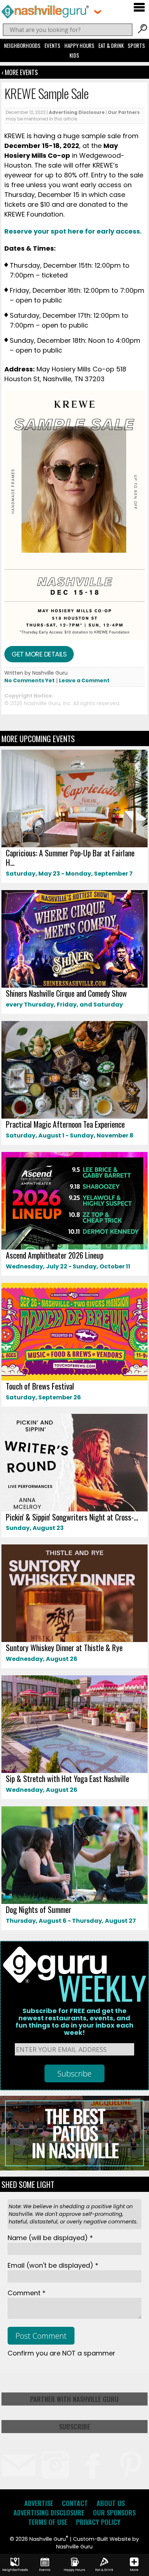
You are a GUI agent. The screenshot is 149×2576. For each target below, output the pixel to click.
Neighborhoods (22, 45)
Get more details (39, 654)
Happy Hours (79, 45)
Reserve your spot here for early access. (74, 231)
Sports (136, 45)
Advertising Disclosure (77, 112)
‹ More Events (20, 72)
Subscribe (74, 2427)
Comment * (27, 2293)
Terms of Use (48, 2522)
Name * (50, 2238)
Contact (75, 2503)
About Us (111, 2503)
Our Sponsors (114, 2513)
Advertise (39, 2503)
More (134, 2570)
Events (52, 45)
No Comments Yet (29, 680)
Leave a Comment (84, 680)
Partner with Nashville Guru (74, 2399)
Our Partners (124, 112)
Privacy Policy (98, 2522)
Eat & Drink (111, 45)
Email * (53, 2265)
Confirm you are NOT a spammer (61, 2353)
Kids (74, 55)
